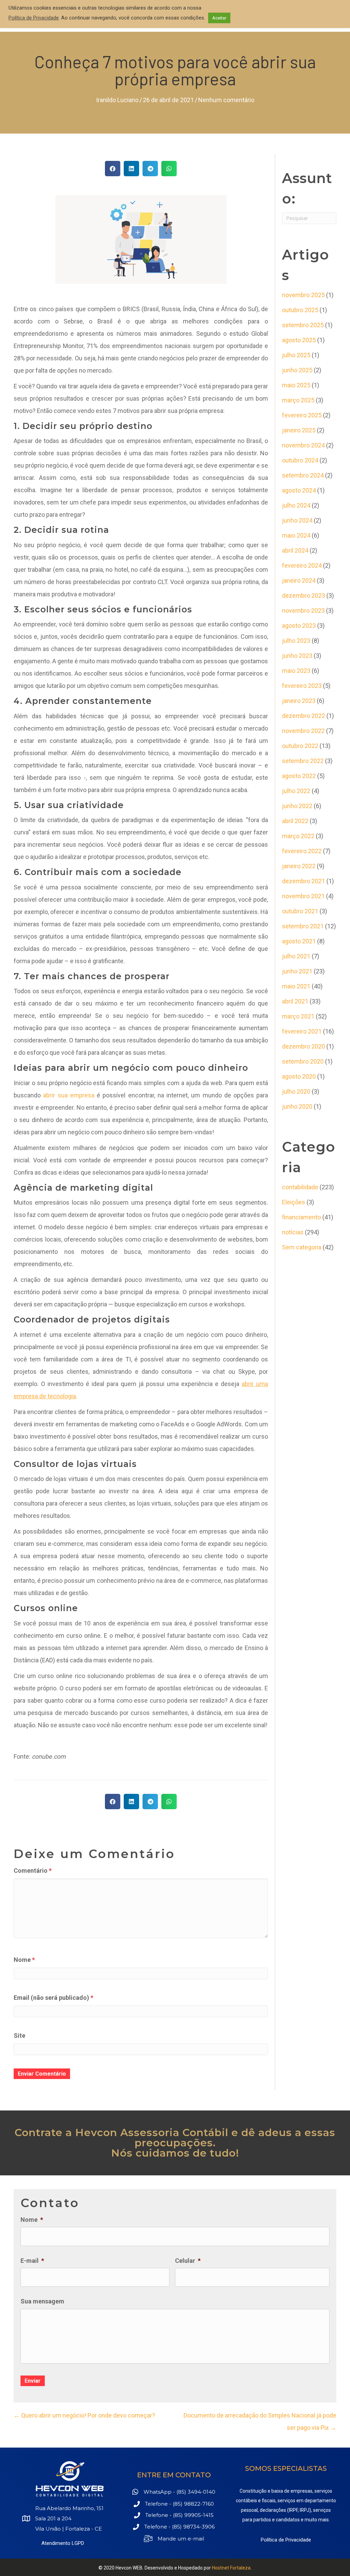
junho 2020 (297, 1106)
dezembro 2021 (304, 881)
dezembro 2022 (304, 716)
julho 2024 (296, 505)
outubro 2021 (300, 911)
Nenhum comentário (226, 100)
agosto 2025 (299, 340)
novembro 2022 (303, 731)
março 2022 (298, 836)
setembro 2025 (303, 325)
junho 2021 (297, 971)
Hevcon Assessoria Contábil (152, 2132)
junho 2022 (297, 806)
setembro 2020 (303, 1061)
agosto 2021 (299, 941)
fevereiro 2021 (302, 1031)
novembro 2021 (303, 896)
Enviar (33, 2381)
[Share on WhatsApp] (169, 169)
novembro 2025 (303, 295)
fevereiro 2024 (302, 565)
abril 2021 (295, 1001)
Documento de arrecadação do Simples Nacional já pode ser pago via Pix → (260, 2421)
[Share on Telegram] (150, 169)
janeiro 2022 (299, 866)
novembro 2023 (303, 611)
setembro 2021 (303, 926)
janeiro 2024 (299, 580)
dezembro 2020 (304, 1046)
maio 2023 (296, 671)
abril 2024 (295, 550)
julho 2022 (296, 791)
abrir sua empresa (69, 1095)
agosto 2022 (299, 776)
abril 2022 (295, 821)
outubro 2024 (300, 460)
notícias (293, 1232)
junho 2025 (297, 370)
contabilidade (300, 1187)
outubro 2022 (300, 746)
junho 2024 (297, 520)
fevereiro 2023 (302, 686)
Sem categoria (302, 1247)
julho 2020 (296, 1091)
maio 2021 (296, 986)
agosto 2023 (299, 626)
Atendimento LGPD (63, 2543)
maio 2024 (296, 535)
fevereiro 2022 (302, 851)
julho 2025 (296, 355)
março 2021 (298, 1016)
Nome (24, 1960)
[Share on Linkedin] (131, 169)
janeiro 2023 (299, 701)
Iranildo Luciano (117, 100)
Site (19, 2035)
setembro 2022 (303, 761)
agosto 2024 (299, 490)
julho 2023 (296, 641)
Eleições (294, 1202)
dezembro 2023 (304, 595)
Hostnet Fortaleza (231, 2568)
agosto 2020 (299, 1076)
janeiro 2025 (299, 430)
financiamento (301, 1217)
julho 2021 (296, 956)
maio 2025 (296, 385)
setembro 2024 (303, 475)
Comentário (33, 1871)
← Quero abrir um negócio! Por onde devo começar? (84, 2415)
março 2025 (298, 400)
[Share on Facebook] (113, 169)
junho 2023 (297, 656)
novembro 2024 (303, 445)
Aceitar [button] (219, 18)
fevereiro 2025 (302, 415)
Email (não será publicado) (53, 1998)
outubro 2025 (300, 310)
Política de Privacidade (286, 2540)
